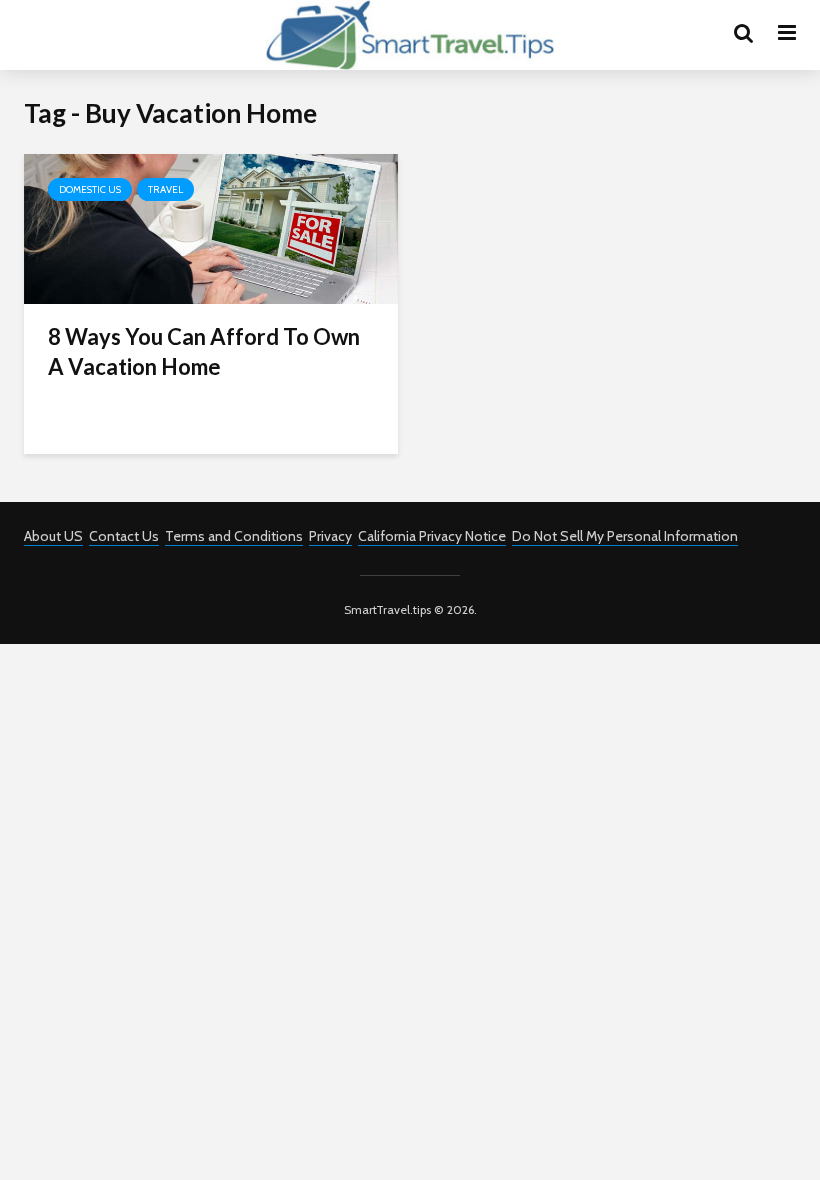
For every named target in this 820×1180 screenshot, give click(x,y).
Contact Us (124, 536)
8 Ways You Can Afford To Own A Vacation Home (204, 351)
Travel (165, 189)
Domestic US (90, 189)
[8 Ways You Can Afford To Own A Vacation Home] (211, 227)
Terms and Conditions (234, 536)
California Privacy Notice (432, 536)
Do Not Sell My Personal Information (625, 536)
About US (53, 536)
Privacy (330, 536)
